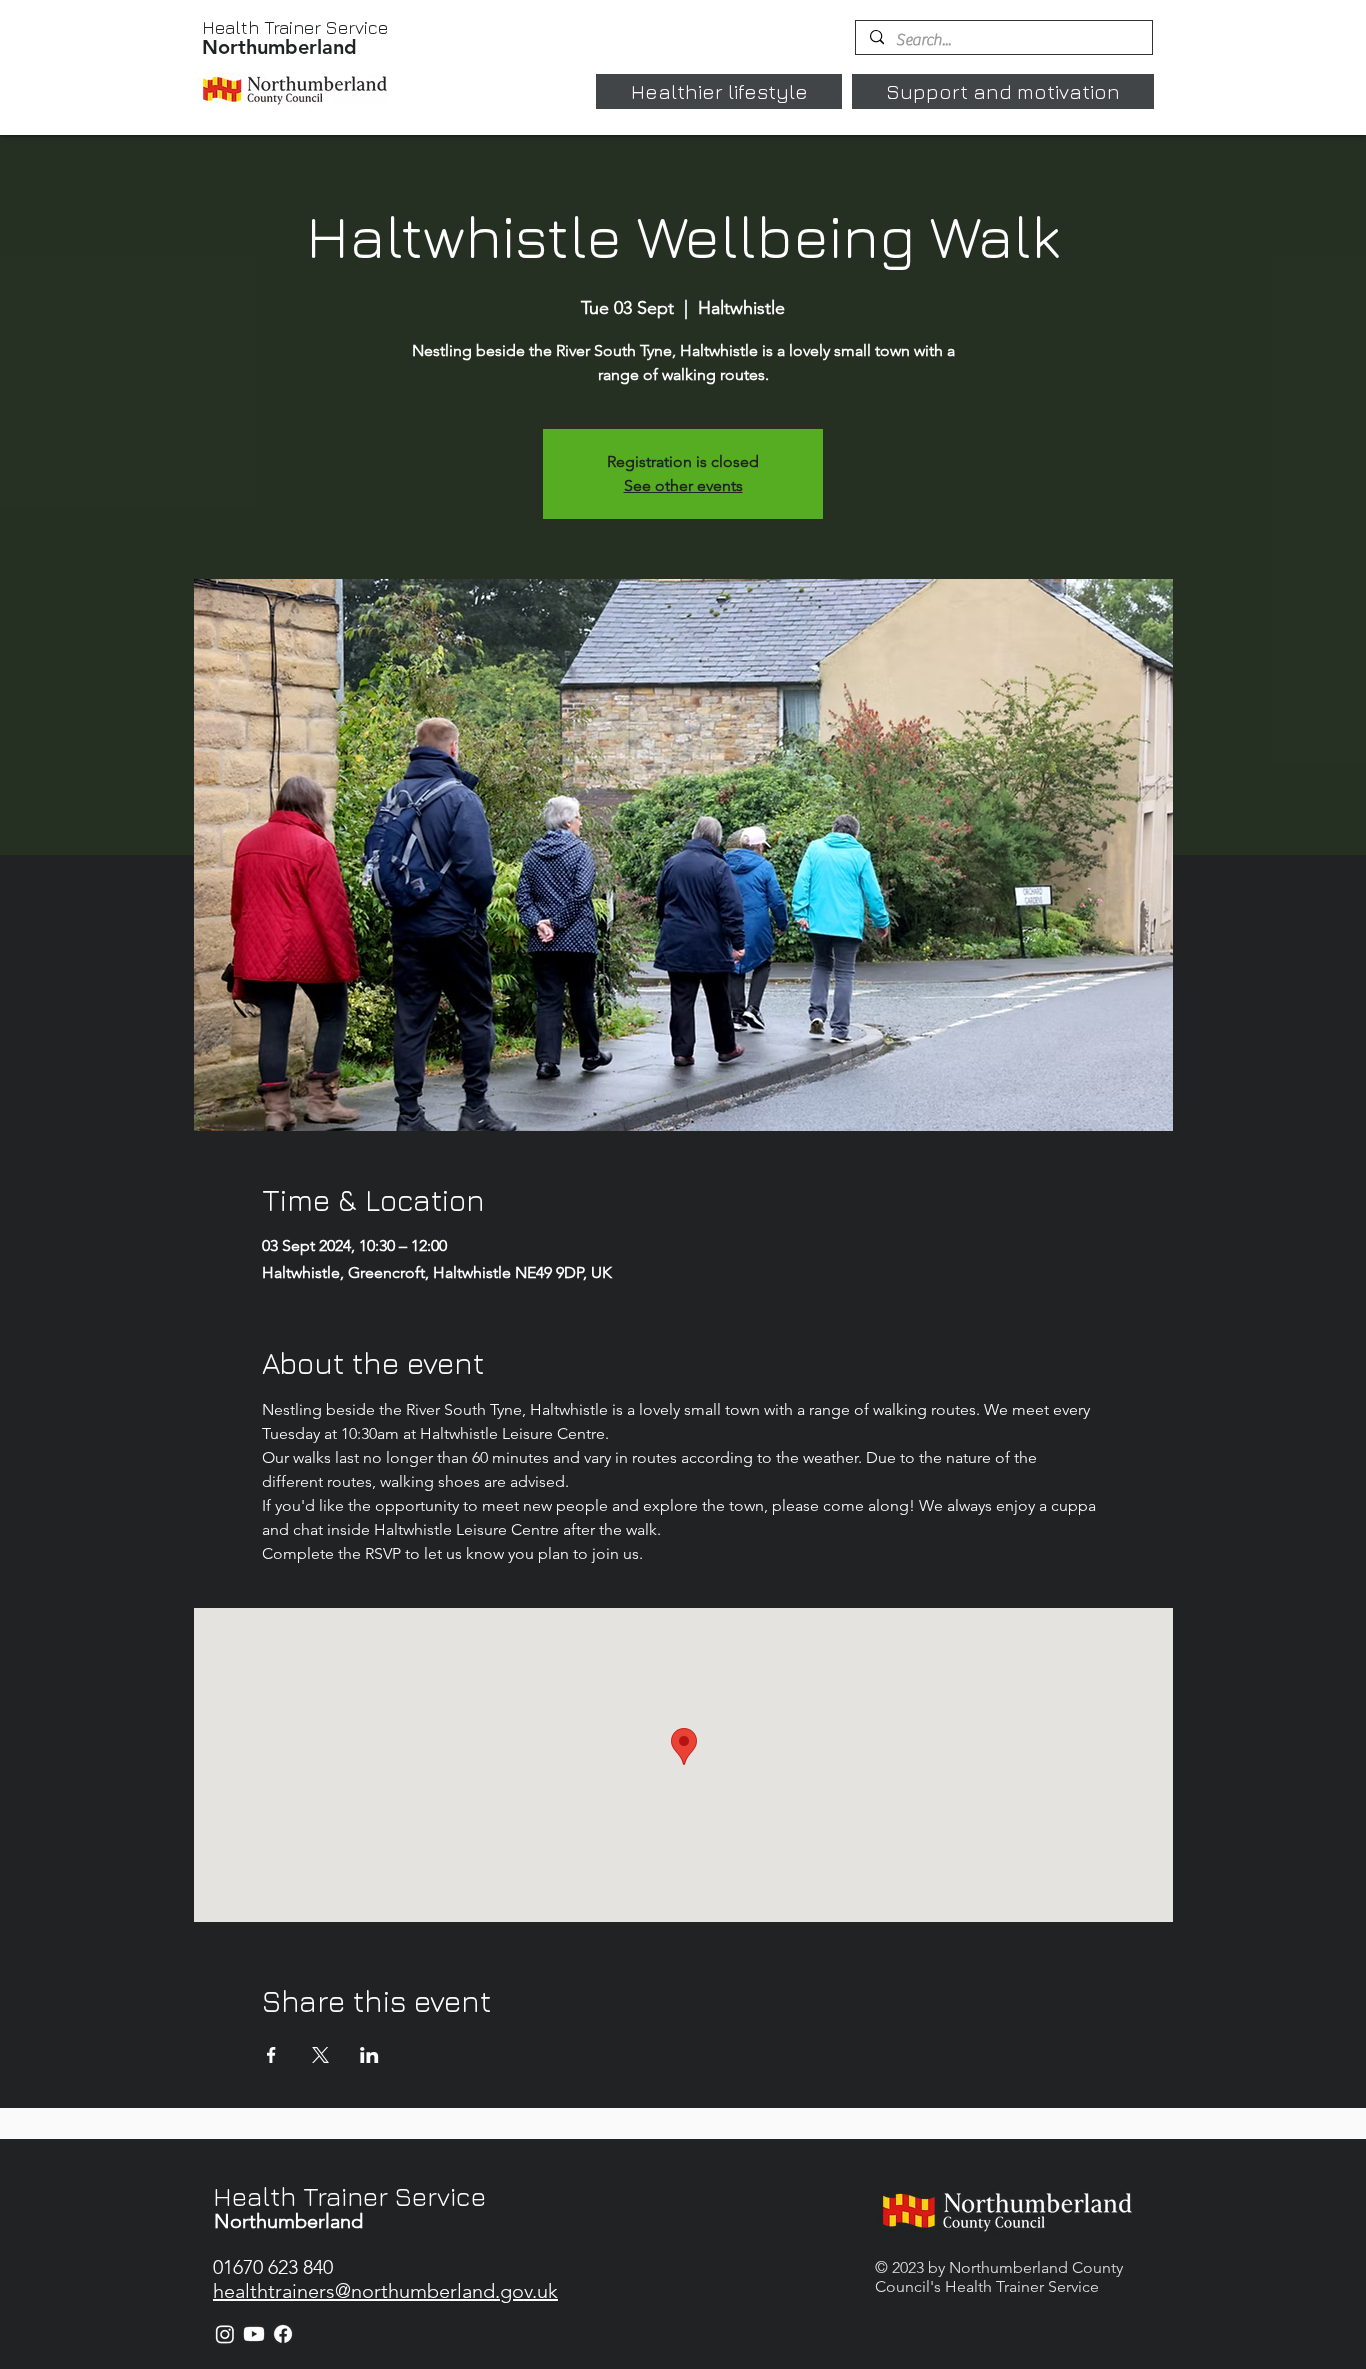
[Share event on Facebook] (271, 2055)
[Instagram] (225, 2334)
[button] (719, 91)
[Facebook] (283, 2334)
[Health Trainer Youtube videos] (254, 2334)
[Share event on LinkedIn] (369, 2055)
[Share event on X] (320, 2055)
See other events (683, 485)
